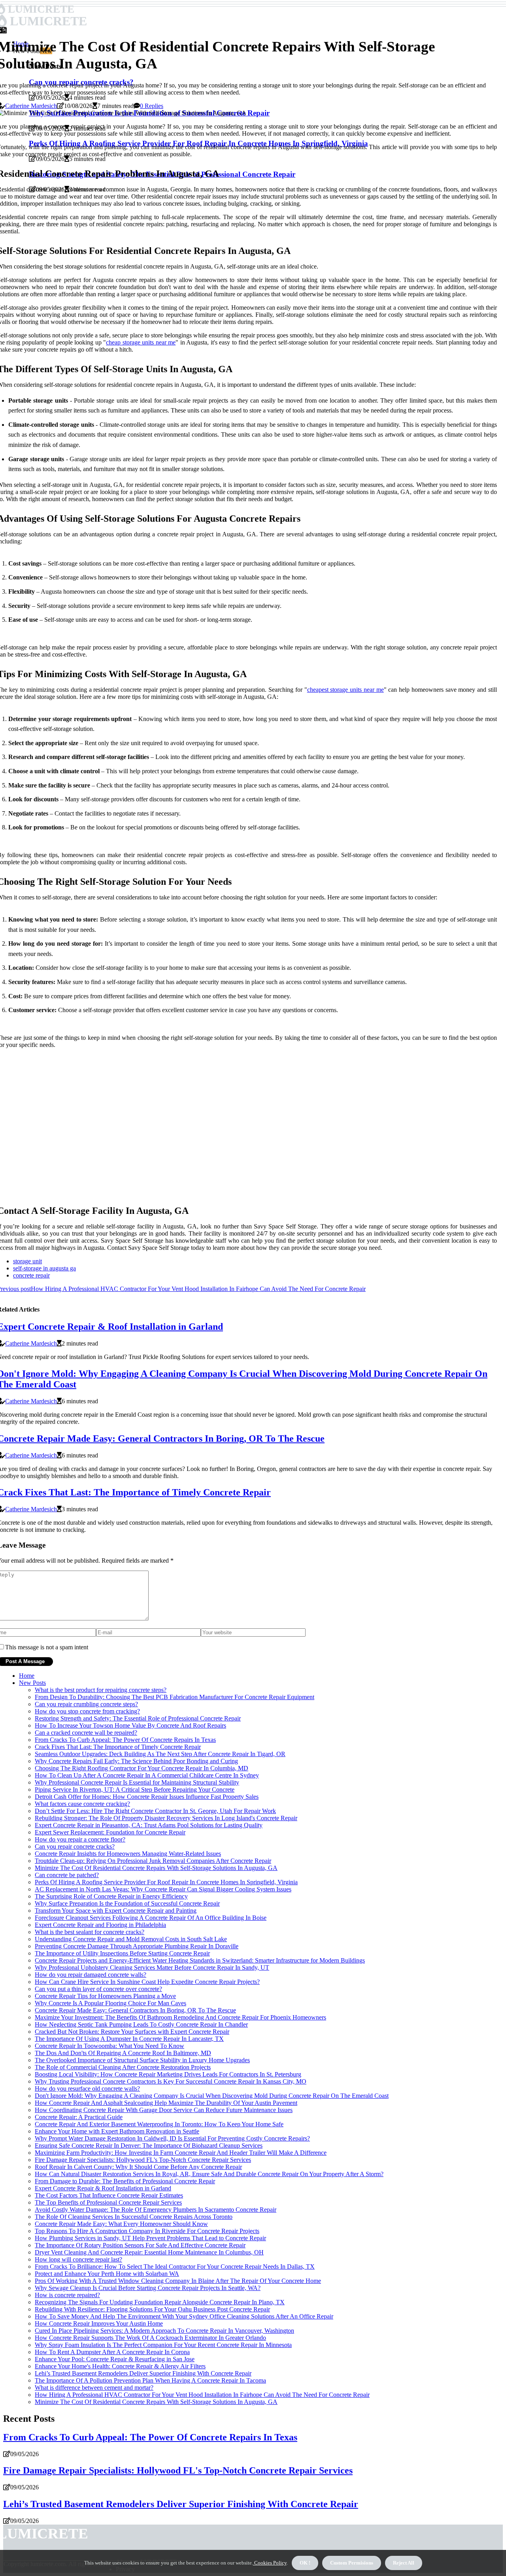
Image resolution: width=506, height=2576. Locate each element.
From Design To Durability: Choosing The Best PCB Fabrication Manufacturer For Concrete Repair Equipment (175, 1697)
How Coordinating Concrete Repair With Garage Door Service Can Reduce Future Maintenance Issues (164, 2110)
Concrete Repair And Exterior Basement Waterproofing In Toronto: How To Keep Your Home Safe (159, 2124)
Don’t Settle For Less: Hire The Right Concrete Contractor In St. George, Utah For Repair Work (155, 1811)
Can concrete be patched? (67, 1875)
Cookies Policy (270, 2563)
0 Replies (152, 106)
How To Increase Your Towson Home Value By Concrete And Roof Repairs (130, 1725)
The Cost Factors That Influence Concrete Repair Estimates (109, 2195)
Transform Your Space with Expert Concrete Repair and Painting (116, 1911)
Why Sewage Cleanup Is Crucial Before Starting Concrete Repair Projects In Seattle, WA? (148, 2288)
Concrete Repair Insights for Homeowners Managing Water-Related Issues (128, 1854)
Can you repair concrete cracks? (75, 1846)
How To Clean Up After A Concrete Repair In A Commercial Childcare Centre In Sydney (147, 1775)
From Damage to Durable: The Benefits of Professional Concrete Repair (125, 2181)
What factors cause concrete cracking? (82, 1804)
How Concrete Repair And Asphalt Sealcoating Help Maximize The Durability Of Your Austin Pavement (166, 2103)
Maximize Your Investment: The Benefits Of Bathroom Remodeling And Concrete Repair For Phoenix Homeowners (180, 2017)
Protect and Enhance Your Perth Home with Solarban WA (107, 2274)
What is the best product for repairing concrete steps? (101, 1690)
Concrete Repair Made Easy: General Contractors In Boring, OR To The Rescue (135, 2010)
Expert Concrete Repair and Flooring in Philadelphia (100, 1925)
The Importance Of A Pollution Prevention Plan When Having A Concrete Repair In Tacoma (150, 2380)
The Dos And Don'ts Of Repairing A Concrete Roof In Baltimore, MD (123, 2053)
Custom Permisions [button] (352, 2563)
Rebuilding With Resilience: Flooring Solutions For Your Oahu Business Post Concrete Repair (152, 2309)
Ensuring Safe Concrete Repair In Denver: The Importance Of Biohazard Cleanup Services (149, 2145)
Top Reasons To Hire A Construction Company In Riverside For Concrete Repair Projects (147, 2231)
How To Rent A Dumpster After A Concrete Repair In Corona (112, 2352)
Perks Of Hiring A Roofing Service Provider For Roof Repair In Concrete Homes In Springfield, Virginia (166, 1882)
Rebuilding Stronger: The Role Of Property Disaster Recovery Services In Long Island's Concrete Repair (166, 1818)
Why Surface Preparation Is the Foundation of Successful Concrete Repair (127, 1903)
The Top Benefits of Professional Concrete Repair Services (108, 2202)
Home (27, 1676)
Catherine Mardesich (31, 106)
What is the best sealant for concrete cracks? (90, 1932)
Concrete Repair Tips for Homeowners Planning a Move (105, 1996)
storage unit (27, 1261)
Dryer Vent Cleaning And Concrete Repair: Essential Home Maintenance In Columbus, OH (149, 2252)
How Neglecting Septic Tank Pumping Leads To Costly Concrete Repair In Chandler (141, 2024)
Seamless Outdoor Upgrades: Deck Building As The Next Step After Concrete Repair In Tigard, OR (160, 1754)
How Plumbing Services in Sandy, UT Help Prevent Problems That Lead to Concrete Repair (150, 2238)
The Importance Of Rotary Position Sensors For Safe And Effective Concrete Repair (140, 2245)
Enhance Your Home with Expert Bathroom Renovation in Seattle (117, 2131)
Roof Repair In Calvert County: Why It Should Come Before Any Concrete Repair (138, 2167)
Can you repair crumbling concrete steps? (86, 1704)
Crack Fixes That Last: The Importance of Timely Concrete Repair (118, 1747)
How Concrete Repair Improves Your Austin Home (99, 2323)
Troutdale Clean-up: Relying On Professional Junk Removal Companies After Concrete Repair (153, 1861)
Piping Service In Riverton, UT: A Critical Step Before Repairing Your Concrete (135, 1790)
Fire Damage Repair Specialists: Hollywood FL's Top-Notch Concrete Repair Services (143, 2160)
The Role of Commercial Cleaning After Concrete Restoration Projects (123, 2067)
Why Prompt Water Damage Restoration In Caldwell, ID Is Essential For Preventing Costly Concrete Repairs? (172, 2138)
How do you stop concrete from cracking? (87, 1711)
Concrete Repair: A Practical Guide (79, 2117)
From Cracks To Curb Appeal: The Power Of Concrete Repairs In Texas (125, 1740)
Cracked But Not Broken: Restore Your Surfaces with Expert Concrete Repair (132, 2032)
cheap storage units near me (141, 342)
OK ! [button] (305, 2563)
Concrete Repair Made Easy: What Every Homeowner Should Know (121, 2224)
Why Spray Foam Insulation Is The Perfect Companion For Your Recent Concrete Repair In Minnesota (163, 2345)
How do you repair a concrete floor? (80, 1839)
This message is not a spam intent (47, 1647)
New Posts (32, 1683)
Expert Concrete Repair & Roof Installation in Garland (103, 2188)
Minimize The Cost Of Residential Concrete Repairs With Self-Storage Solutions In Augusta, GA (156, 1868)
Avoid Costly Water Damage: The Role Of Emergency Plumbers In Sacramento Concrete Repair (156, 2210)
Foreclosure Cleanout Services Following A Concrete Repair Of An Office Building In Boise (151, 1918)
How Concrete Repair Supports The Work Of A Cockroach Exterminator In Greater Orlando (150, 2338)
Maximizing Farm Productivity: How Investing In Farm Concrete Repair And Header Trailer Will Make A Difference (181, 2153)
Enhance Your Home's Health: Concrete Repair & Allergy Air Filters (120, 2366)
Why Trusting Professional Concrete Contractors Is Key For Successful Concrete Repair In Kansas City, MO (171, 2081)
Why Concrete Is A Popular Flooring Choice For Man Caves (110, 2003)
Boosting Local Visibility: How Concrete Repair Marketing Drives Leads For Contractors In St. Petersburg (168, 2074)
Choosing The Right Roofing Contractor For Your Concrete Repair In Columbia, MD (142, 1768)
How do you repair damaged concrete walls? (91, 1975)
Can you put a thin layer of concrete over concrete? (98, 1989)
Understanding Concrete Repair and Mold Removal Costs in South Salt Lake (131, 1939)
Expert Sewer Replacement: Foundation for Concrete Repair (110, 1832)
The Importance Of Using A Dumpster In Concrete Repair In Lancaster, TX (129, 2039)
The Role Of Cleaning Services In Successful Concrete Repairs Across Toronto (134, 2217)
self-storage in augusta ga (44, 1268)
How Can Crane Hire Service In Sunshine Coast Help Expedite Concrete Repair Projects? (147, 1982)
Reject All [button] (404, 2563)
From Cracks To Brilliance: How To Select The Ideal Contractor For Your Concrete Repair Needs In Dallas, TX (175, 2267)
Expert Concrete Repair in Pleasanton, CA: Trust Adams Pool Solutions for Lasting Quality (149, 1825)
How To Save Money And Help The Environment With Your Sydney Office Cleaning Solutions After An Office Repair (184, 2316)
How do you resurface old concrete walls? (87, 2089)
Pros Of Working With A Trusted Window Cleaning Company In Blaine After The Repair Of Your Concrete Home (178, 2281)
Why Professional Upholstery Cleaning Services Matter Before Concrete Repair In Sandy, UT (152, 1967)
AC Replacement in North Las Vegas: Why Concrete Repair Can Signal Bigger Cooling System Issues (163, 1889)
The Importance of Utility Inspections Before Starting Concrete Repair (122, 1953)
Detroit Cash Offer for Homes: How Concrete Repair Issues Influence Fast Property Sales (147, 1797)
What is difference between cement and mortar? (94, 2388)
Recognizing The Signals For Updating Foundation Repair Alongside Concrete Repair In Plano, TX (160, 2302)
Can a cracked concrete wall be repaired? (86, 1733)
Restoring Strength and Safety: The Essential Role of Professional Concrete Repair (138, 1718)
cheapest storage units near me (346, 690)
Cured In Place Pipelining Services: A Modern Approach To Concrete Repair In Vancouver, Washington (164, 2331)
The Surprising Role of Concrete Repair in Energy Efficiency (111, 1896)
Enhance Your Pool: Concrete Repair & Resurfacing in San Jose (115, 2359)
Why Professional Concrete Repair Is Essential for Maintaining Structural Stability (137, 1782)
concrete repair (31, 1275)
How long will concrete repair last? (78, 2259)
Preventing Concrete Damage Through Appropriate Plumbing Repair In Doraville (137, 1946)
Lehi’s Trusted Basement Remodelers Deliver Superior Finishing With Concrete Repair (143, 2373)
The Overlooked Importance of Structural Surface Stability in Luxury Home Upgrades (142, 2060)
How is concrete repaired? (67, 2295)
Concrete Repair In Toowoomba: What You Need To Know (110, 2046)
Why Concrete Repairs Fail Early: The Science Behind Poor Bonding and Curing (136, 1761)
